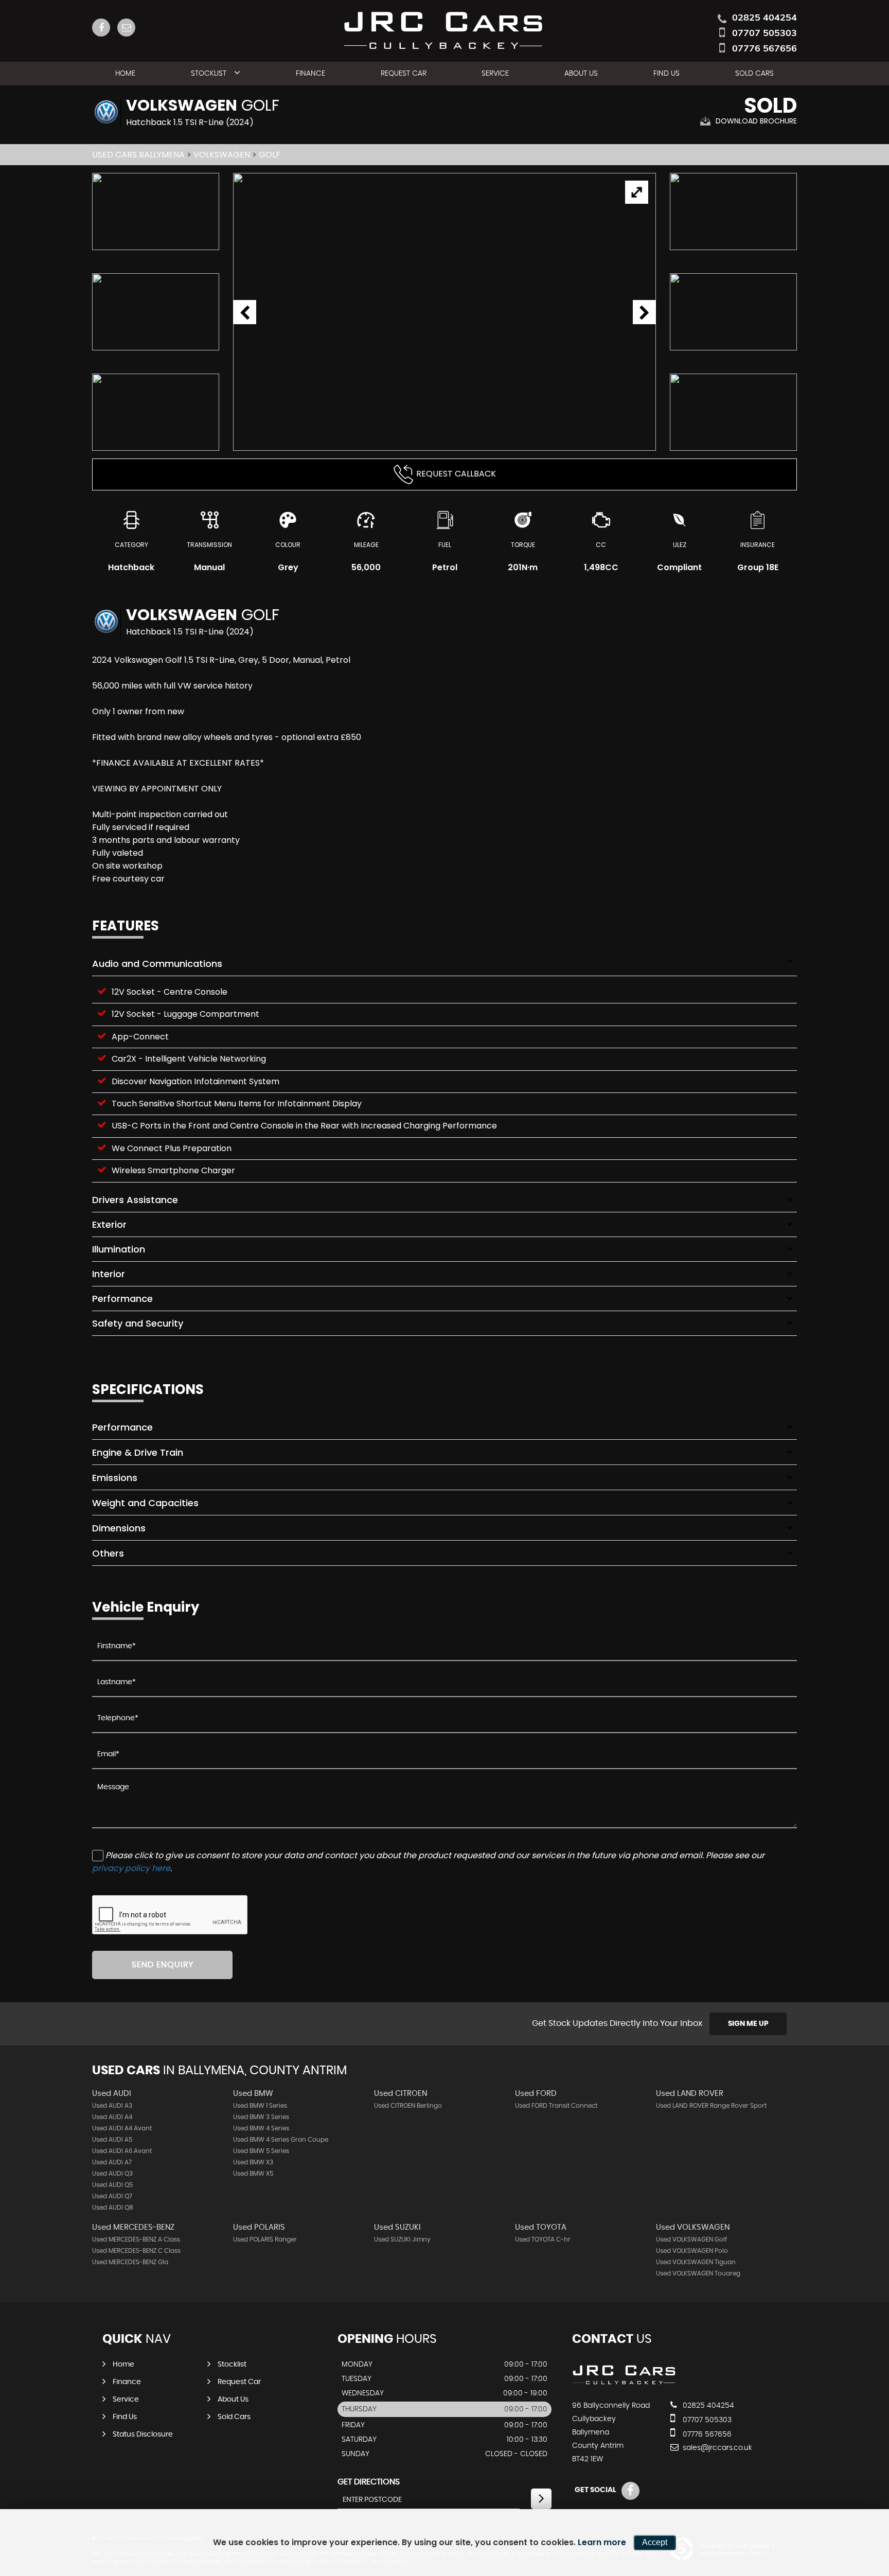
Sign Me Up (748, 2024)
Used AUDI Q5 (112, 2185)
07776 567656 (764, 48)
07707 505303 (764, 33)
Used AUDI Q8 (113, 2208)
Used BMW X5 (253, 2174)
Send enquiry (163, 1965)
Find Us (666, 74)
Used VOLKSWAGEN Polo (692, 2251)
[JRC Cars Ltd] (625, 2385)
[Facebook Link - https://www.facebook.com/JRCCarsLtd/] (101, 28)
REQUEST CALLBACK (456, 474)
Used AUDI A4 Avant (122, 2128)
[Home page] (445, 28)
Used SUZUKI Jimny (402, 2239)
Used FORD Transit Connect (556, 2106)
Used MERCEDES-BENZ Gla (130, 2262)
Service (495, 74)
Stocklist (209, 74)
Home (125, 74)
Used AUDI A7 (112, 2162)
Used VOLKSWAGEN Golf (691, 2239)
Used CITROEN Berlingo (408, 2106)
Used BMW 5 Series (261, 2151)
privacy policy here (131, 1868)
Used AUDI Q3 (112, 2174)
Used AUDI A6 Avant (122, 2151)
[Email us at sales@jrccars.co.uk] (126, 28)
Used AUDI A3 (112, 2106)
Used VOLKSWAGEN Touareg (698, 2273)
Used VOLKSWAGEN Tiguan (696, 2262)
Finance (310, 74)
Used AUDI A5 (112, 2140)
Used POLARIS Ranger (265, 2239)
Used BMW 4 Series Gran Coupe (281, 2140)
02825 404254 (764, 17)
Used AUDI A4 (112, 2117)
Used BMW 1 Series (260, 2106)
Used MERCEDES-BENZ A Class (136, 2239)
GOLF (270, 155)
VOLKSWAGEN (222, 155)
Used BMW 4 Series (261, 2128)
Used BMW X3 (253, 2162)
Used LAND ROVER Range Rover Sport (711, 2106)
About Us (581, 74)
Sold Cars (754, 74)
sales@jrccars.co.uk (716, 2448)
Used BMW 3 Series (261, 2117)
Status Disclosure (143, 2434)
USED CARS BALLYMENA (138, 155)
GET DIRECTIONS (369, 2482)
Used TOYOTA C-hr (543, 2239)
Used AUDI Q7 (112, 2196)
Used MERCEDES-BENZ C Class (136, 2251)
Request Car (404, 74)
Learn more (602, 2542)
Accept (655, 2542)
